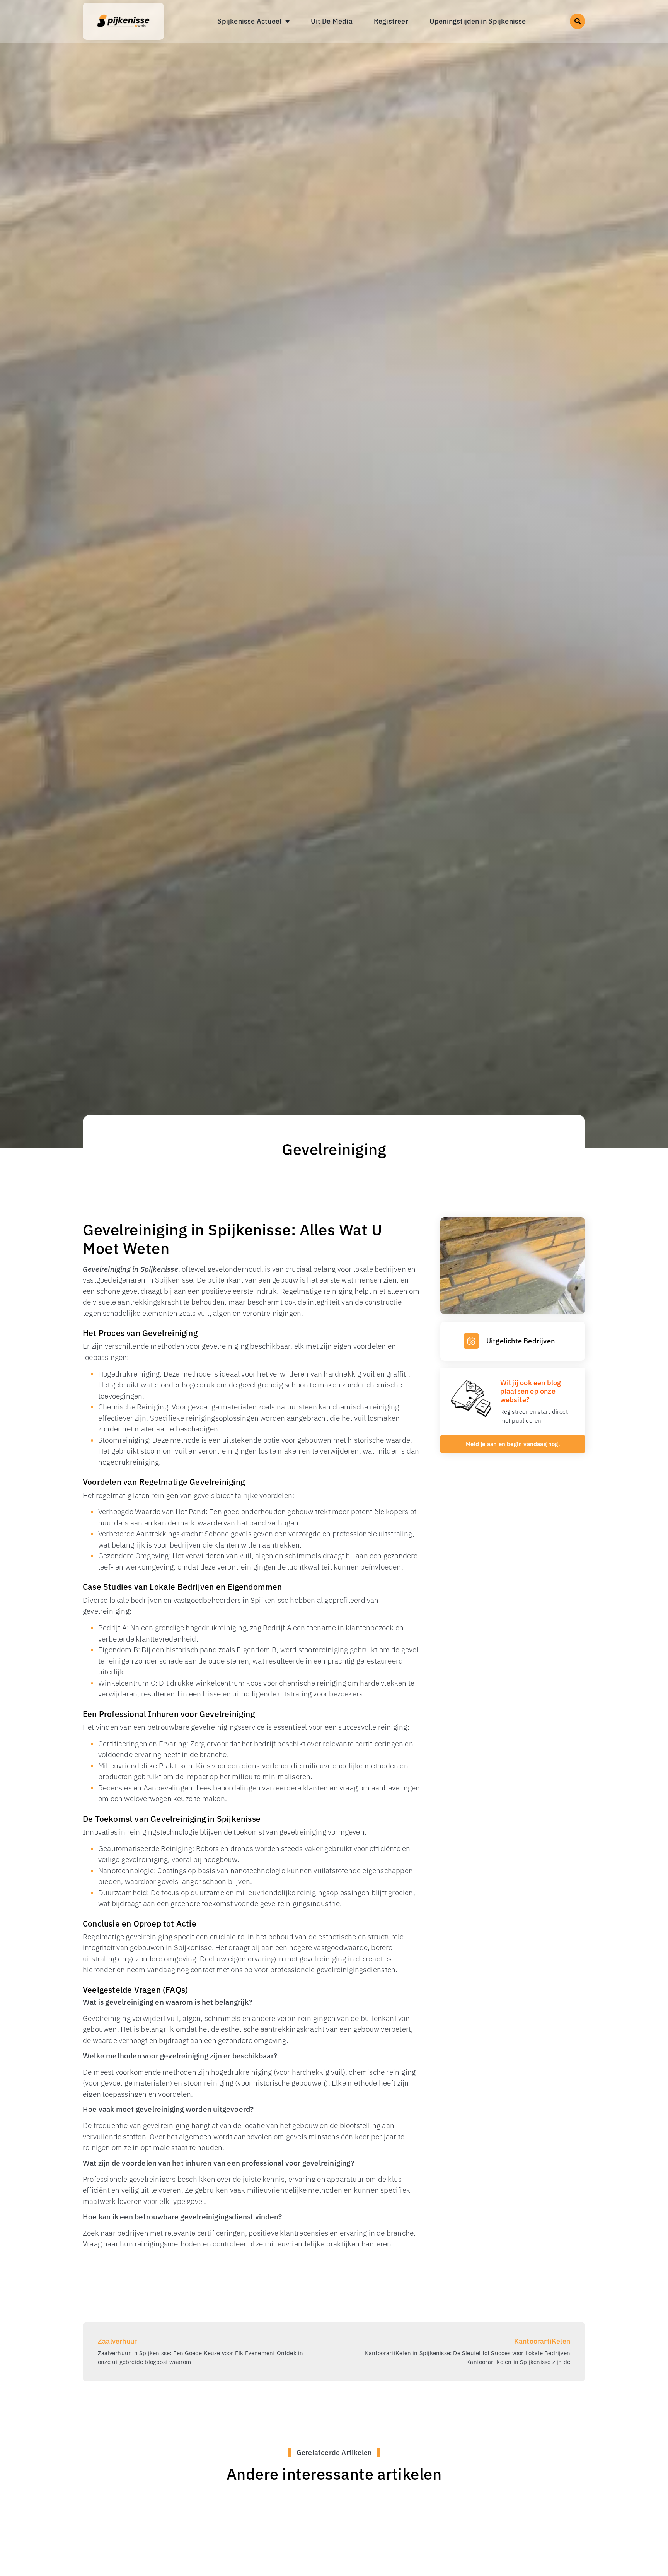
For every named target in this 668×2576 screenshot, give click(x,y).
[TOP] (39, 2465)
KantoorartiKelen (542, 2341)
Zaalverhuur (117, 2341)
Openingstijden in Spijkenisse (478, 21)
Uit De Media (331, 21)
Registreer (391, 21)
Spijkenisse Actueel (249, 21)
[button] (578, 21)
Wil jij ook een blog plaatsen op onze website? (531, 1391)
